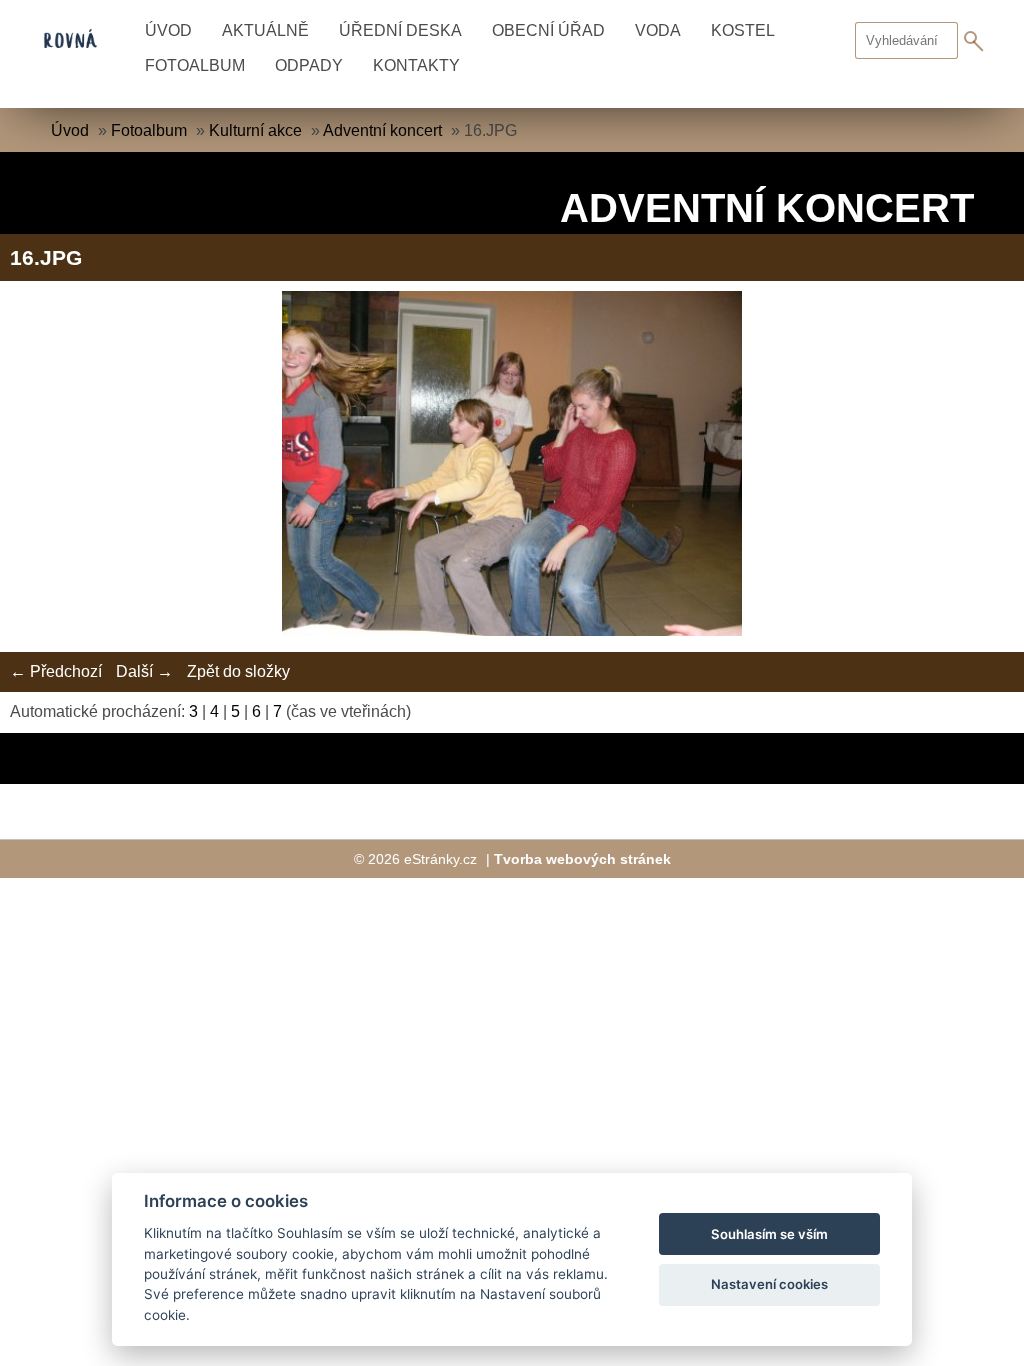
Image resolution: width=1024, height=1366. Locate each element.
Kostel (743, 30)
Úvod (168, 30)
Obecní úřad (548, 30)
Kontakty (416, 65)
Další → (144, 671)
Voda (658, 30)
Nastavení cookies (769, 1284)
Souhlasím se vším (769, 1234)
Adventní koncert (382, 130)
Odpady (309, 65)
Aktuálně (265, 30)
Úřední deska (400, 30)
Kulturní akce (255, 130)
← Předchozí (56, 671)
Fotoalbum (195, 65)
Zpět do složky (238, 671)
